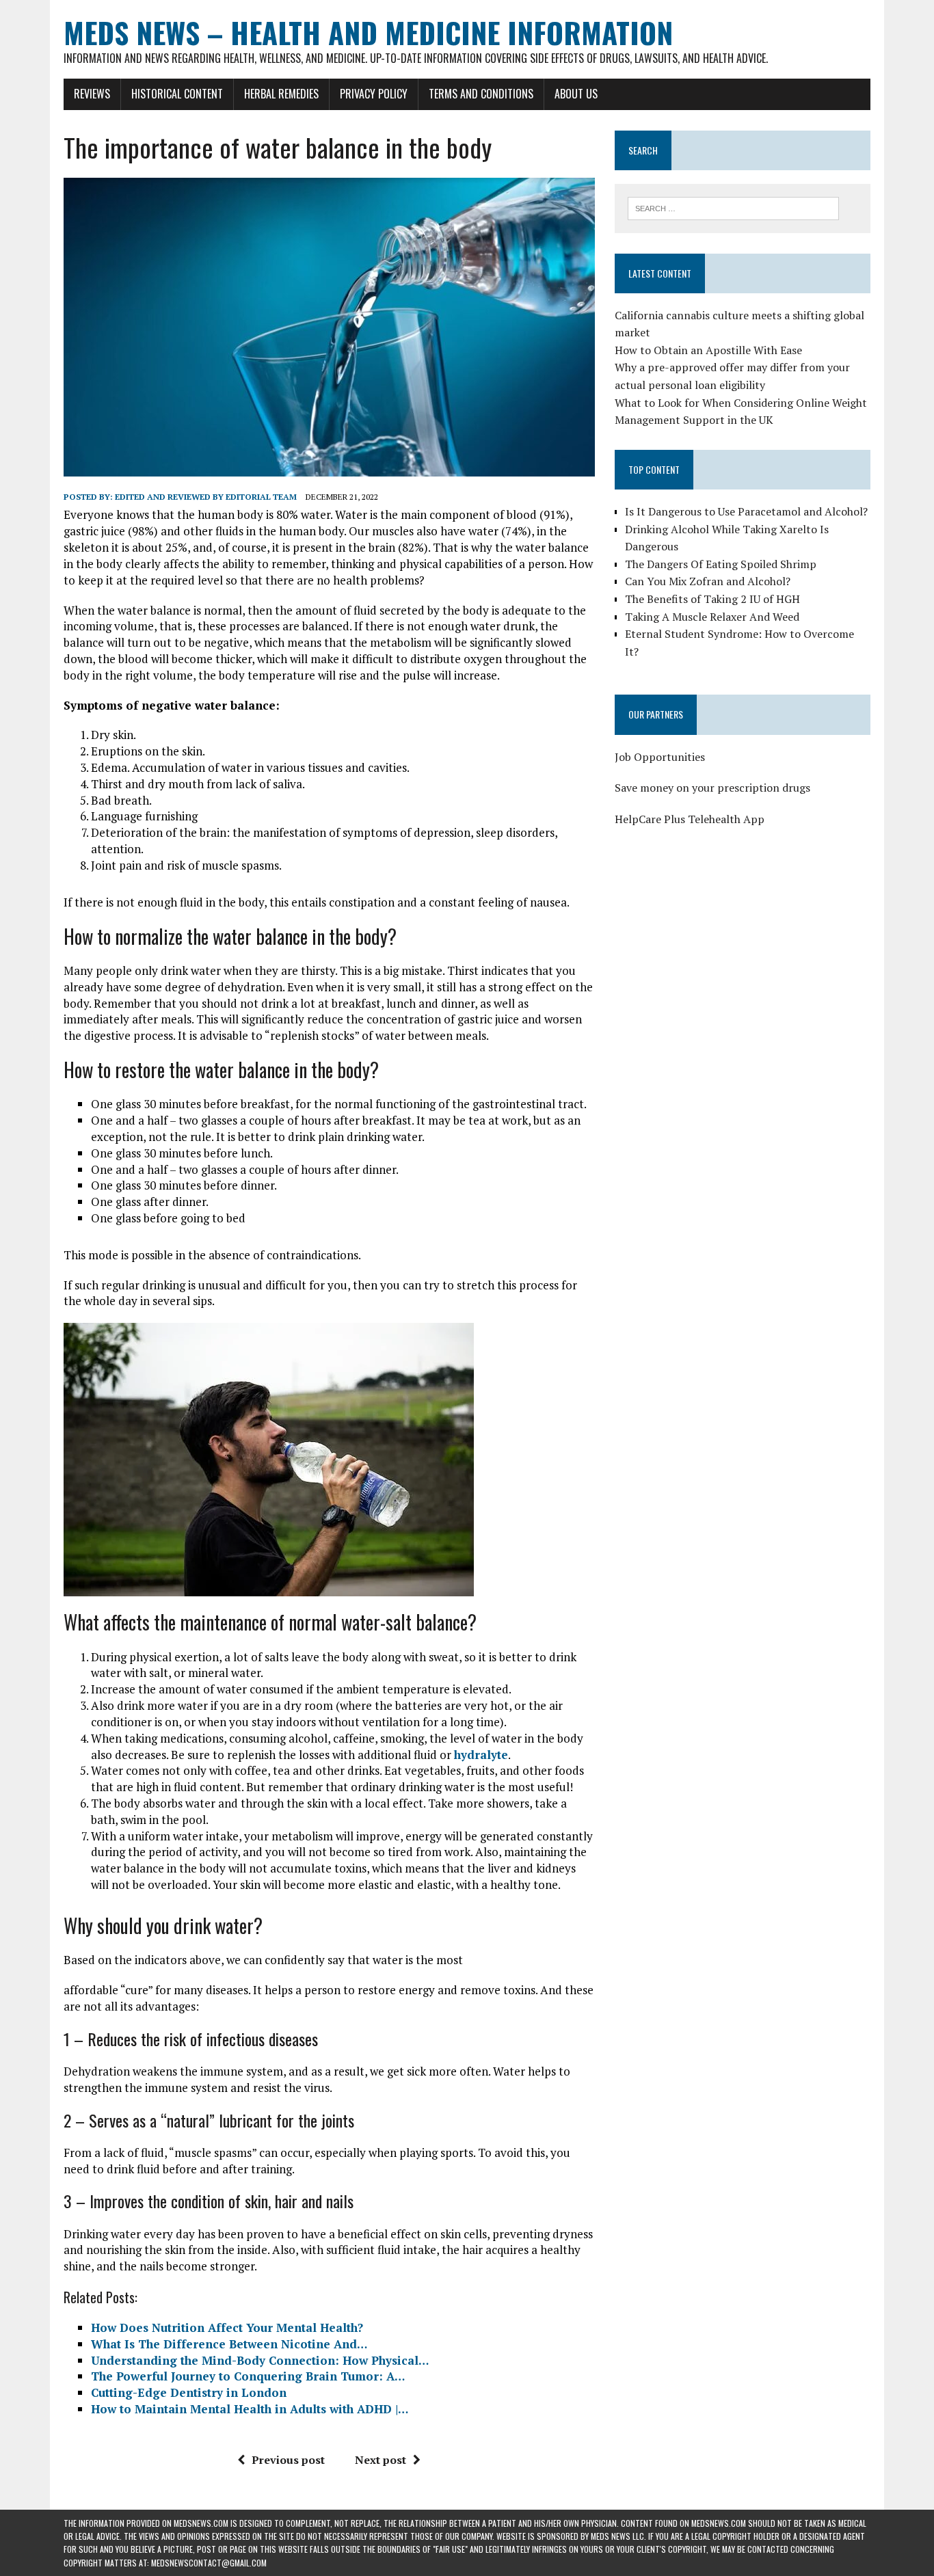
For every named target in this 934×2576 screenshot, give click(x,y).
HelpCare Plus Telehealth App (690, 819)
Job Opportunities (660, 757)
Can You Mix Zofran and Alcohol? (708, 581)
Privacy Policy (374, 94)
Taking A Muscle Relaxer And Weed (712, 617)
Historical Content (177, 94)
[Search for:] (733, 207)
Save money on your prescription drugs (712, 788)
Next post (381, 2460)
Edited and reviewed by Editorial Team (206, 497)
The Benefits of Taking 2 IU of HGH (712, 599)
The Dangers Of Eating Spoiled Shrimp (721, 564)
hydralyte (481, 1755)
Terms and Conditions (481, 94)
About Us (576, 94)
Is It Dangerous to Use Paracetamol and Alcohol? (746, 511)
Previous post (288, 2460)
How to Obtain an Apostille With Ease (708, 350)
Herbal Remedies (281, 94)
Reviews (92, 94)
